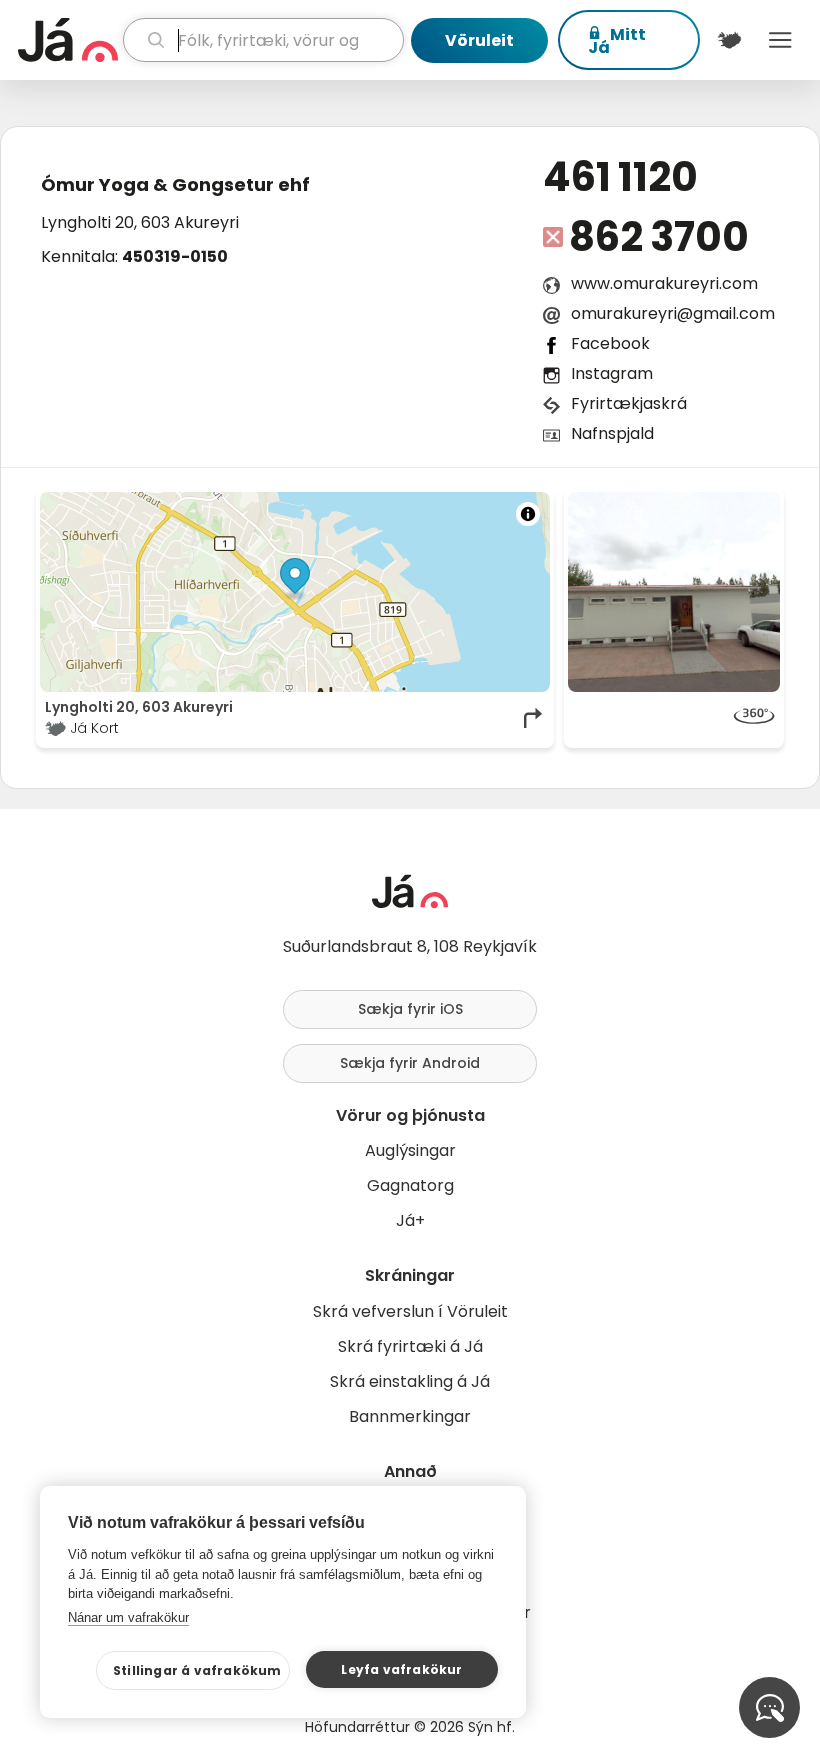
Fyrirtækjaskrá (629, 403)
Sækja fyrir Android (410, 1063)
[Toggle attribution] (528, 514)
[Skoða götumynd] (674, 718)
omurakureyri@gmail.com (673, 313)
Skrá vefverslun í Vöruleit (410, 1311)
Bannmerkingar (410, 1416)
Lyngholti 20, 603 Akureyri (140, 222)
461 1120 (620, 177)
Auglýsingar (410, 1150)
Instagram (612, 373)
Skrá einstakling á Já (410, 1381)
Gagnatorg (410, 1185)
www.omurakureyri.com (664, 283)
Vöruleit (479, 40)
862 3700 (658, 237)
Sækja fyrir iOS (410, 1009)
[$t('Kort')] (729, 40)
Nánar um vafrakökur (128, 1617)
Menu (780, 40)
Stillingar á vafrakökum (197, 1670)
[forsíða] (68, 40)
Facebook (610, 343)
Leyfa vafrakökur (401, 1669)
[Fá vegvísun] (534, 718)
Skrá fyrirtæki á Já (410, 1346)
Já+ (410, 1220)
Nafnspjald (612, 433)
